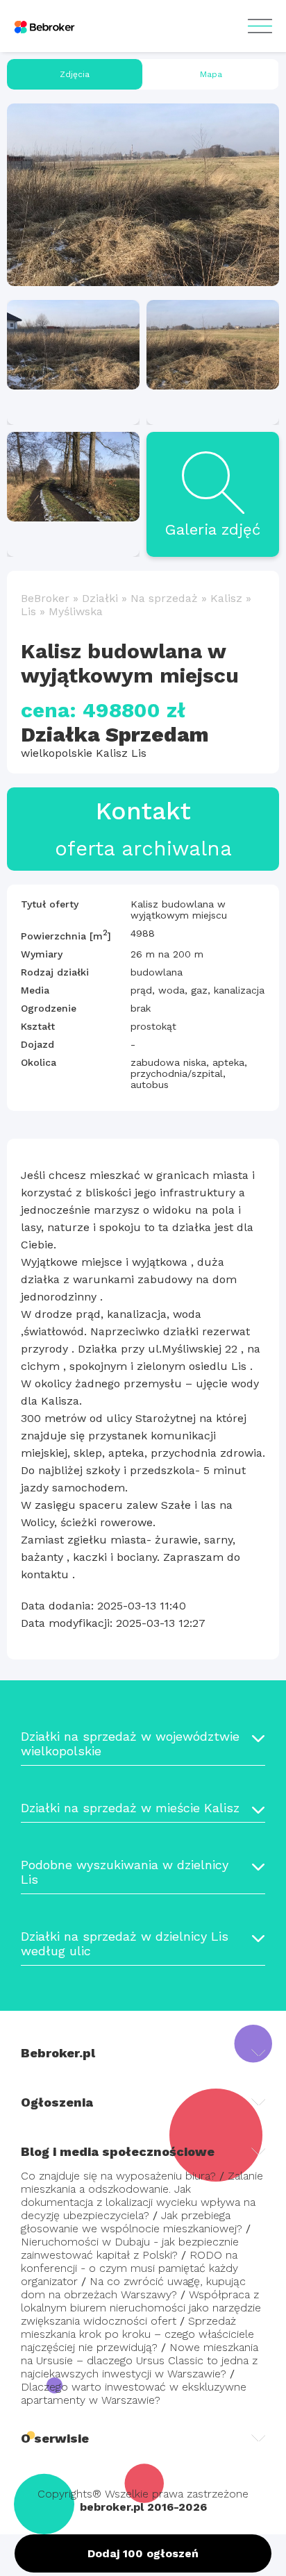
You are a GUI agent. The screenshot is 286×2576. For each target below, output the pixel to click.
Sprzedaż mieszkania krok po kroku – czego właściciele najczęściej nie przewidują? (137, 2334)
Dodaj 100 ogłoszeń (143, 2553)
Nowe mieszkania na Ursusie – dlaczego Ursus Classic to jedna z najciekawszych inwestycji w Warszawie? (140, 2360)
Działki (100, 598)
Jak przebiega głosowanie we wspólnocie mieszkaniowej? (132, 2222)
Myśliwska (76, 611)
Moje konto (260, 26)
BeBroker (45, 598)
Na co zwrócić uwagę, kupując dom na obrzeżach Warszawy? (133, 2288)
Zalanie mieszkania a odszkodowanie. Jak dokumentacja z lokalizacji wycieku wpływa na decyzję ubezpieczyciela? (142, 2196)
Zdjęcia (75, 74)
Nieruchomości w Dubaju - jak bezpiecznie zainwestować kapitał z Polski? (130, 2248)
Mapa (211, 74)
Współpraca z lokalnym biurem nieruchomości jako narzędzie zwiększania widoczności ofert (141, 2308)
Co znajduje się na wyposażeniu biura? (118, 2176)
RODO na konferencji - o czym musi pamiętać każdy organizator (129, 2268)
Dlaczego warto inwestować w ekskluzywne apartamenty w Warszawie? (134, 2393)
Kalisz (226, 598)
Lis (28, 611)
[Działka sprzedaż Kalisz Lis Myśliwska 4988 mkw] (143, 195)
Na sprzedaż (164, 598)
